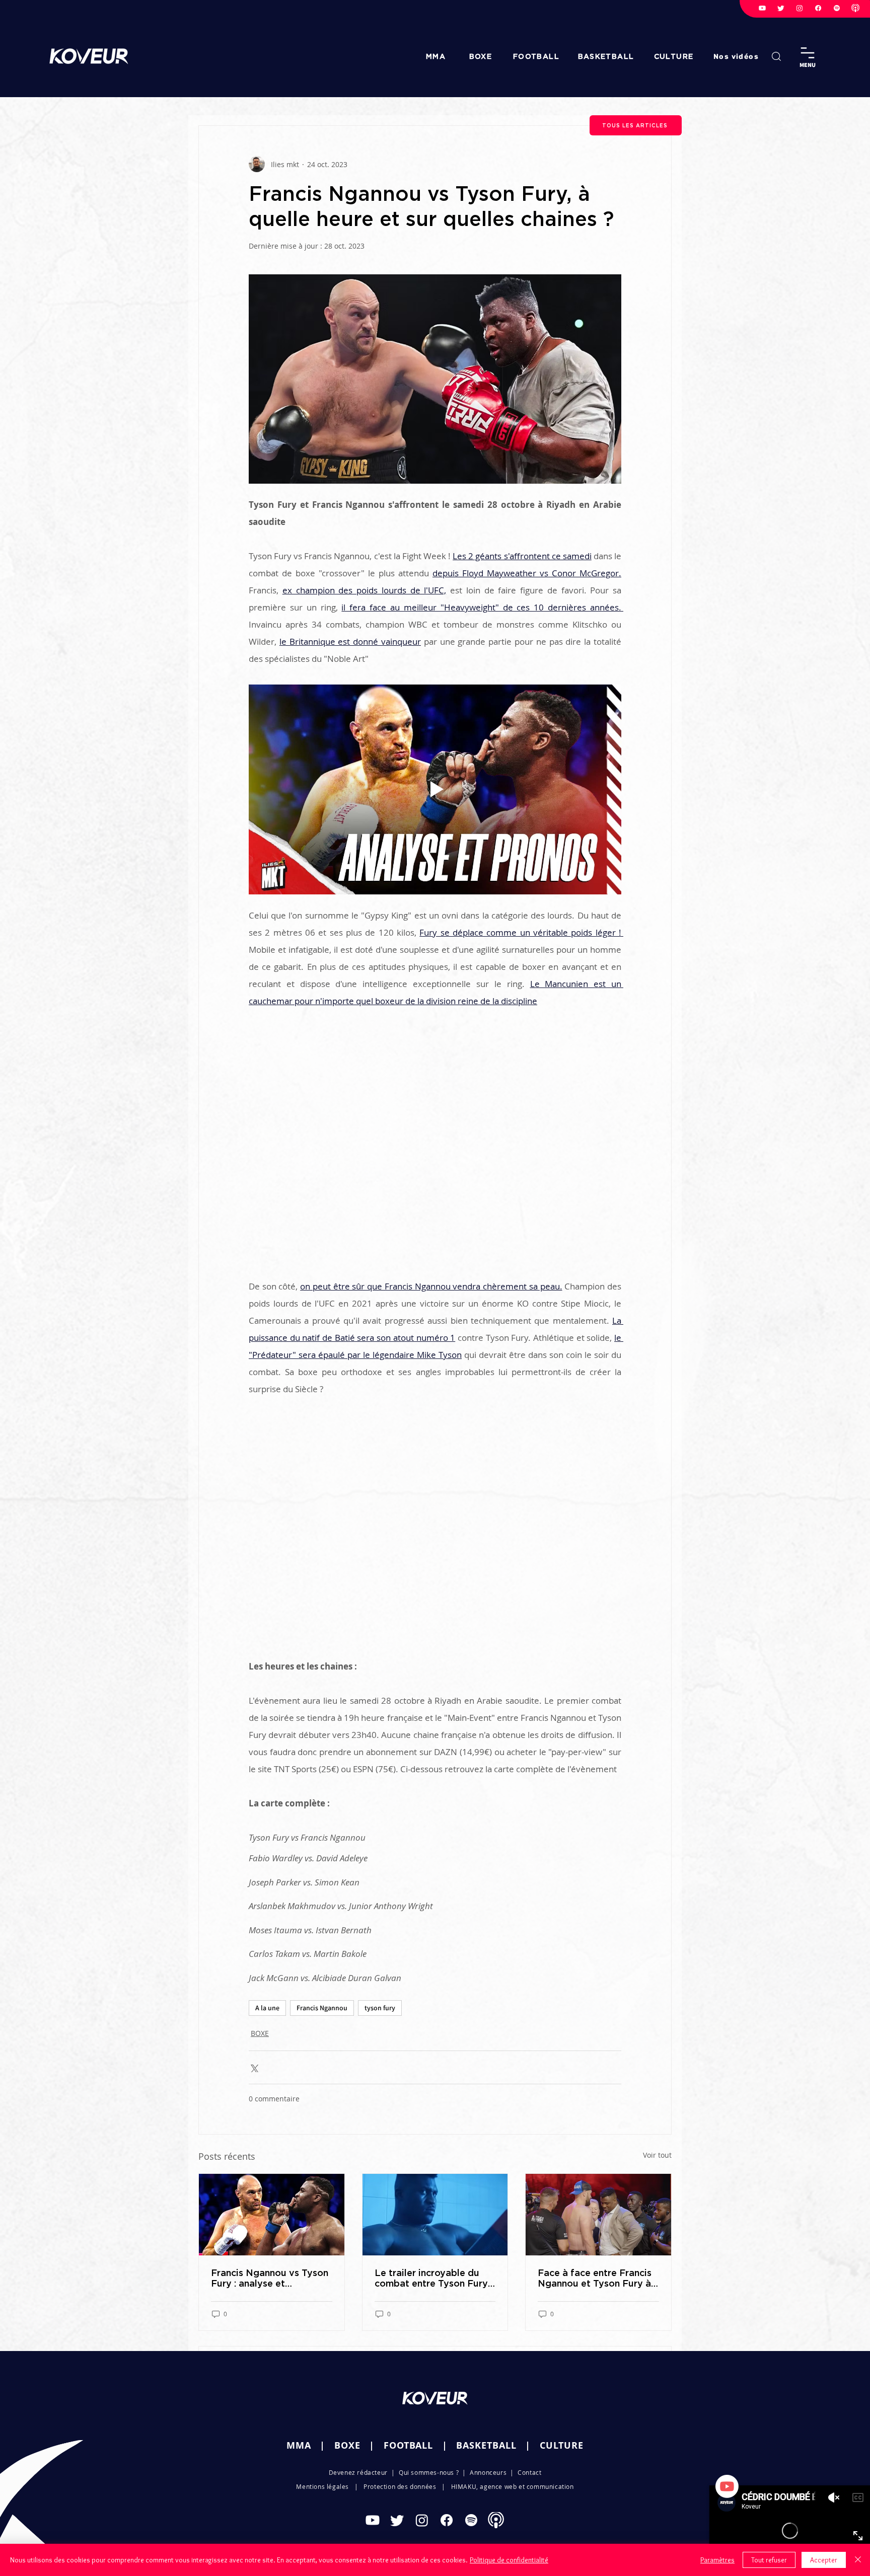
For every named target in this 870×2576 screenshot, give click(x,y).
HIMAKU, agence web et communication (513, 2486)
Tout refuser (769, 2560)
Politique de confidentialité (509, 2560)
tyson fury (380, 2008)
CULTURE (562, 2445)
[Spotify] (837, 8)
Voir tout (657, 2155)
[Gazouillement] (781, 8)
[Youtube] (762, 8)
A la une (267, 2008)
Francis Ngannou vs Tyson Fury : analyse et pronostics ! (270, 2278)
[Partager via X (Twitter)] (253, 2067)
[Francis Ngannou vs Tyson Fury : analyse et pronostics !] (272, 2215)
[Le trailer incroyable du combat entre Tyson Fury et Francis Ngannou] (435, 2215)
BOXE (260, 2033)
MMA (299, 2445)
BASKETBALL (486, 2445)
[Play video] (435, 789)
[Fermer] (858, 2560)
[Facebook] (818, 8)
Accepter (824, 2560)
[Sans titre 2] (855, 8)
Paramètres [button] (717, 2560)
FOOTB (400, 2445)
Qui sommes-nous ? (429, 2472)
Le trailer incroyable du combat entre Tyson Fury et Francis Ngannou (431, 2278)
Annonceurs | (494, 2472)
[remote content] (435, 1154)
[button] (737, 56)
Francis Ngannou (322, 2008)
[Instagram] (800, 8)
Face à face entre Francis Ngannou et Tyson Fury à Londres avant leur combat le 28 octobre (595, 2278)
